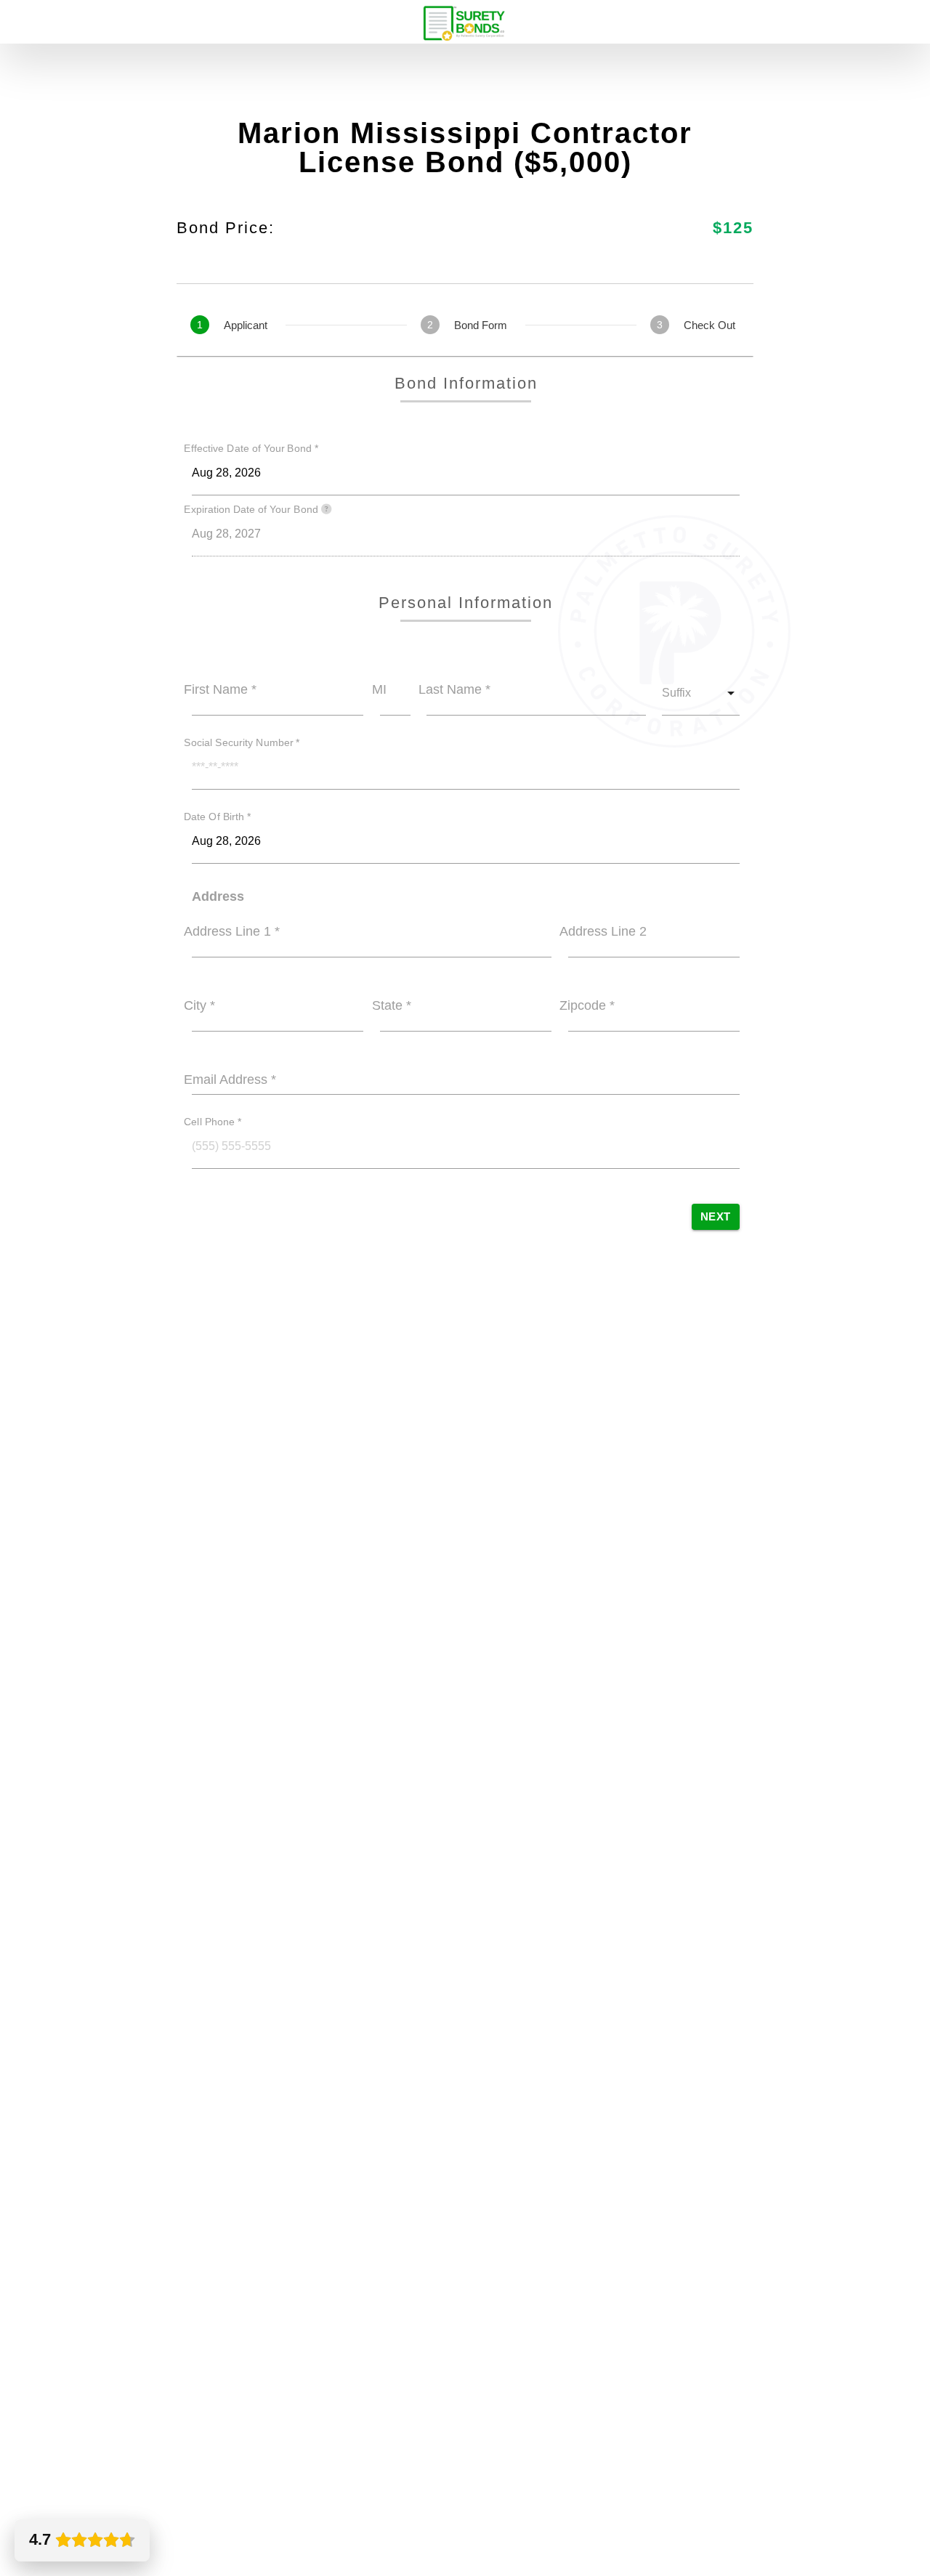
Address (218, 896)
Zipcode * (587, 1005)
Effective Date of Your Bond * (251, 449)
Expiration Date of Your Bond (252, 510)
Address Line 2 (603, 931)
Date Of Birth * (218, 817)
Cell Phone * (213, 1122)
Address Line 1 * (232, 931)
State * (392, 1005)
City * (199, 1005)
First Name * (220, 689)
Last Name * (454, 689)
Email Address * (230, 1080)
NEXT (716, 1216)
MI (379, 689)
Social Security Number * (242, 742)
